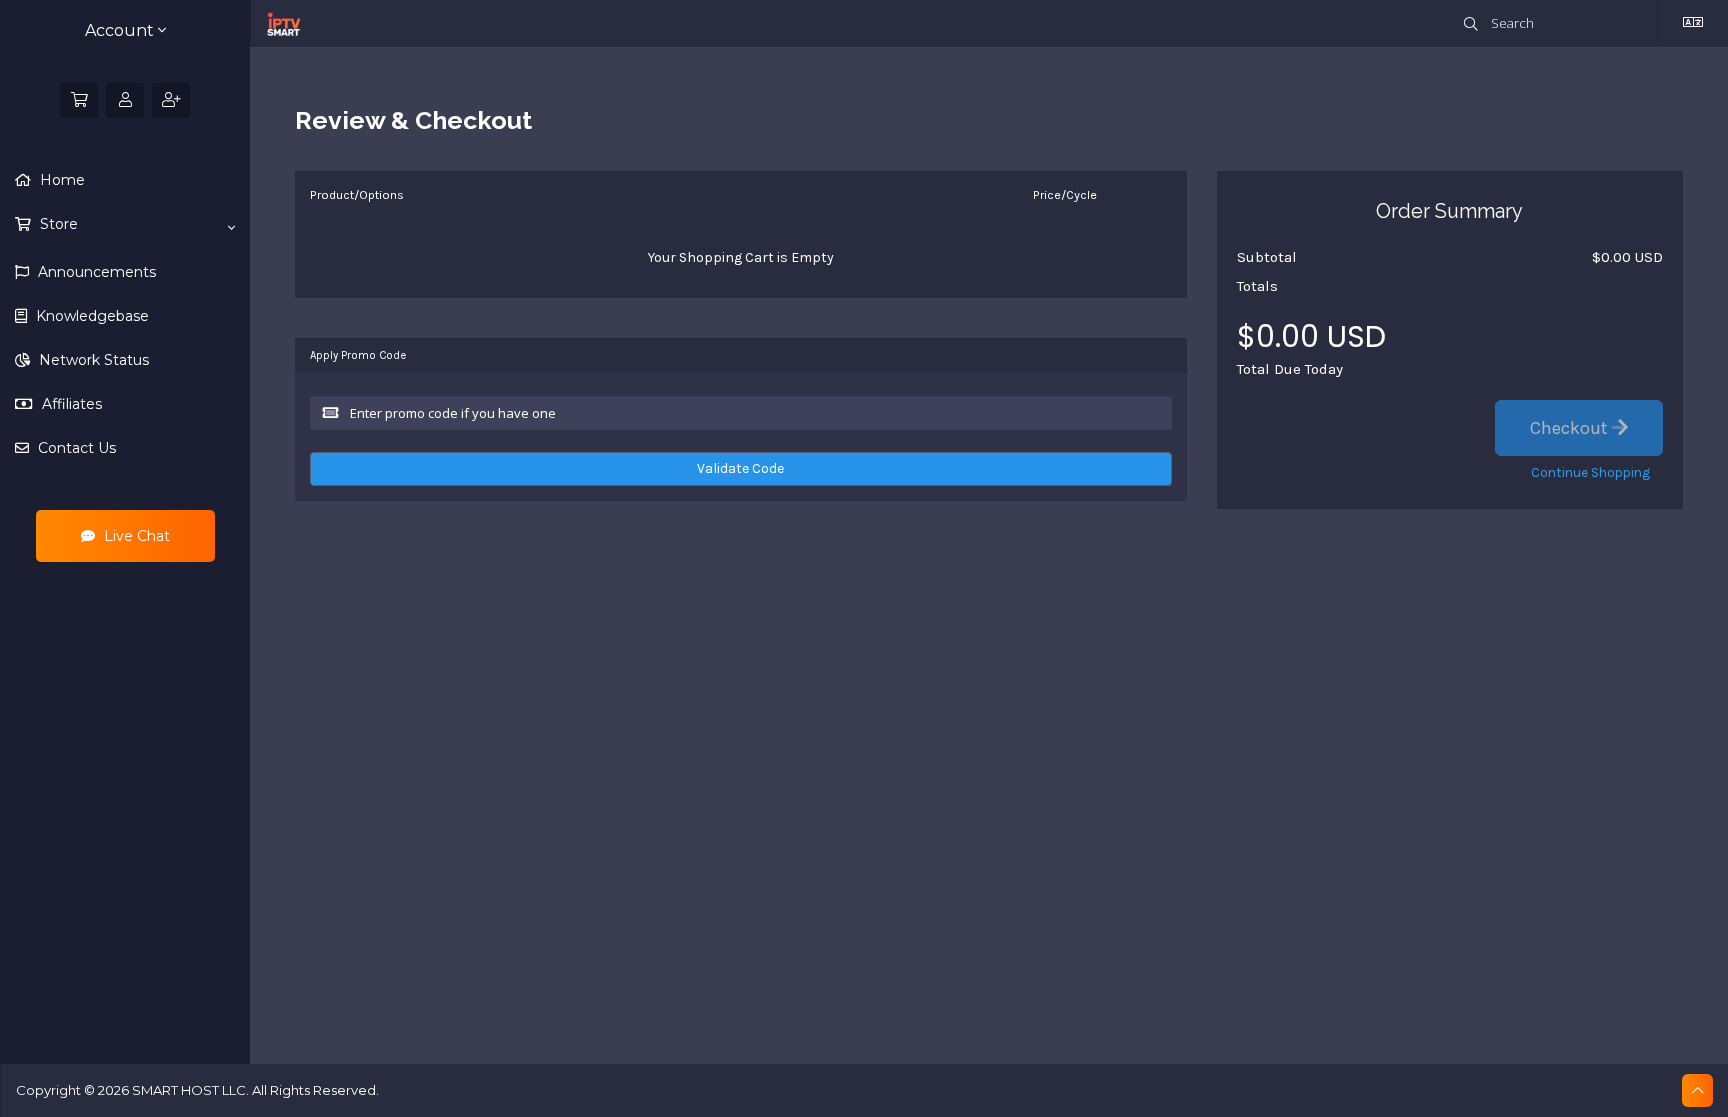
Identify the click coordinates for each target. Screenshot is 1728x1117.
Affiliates (70, 404)
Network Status (92, 360)
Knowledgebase (90, 316)
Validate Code (740, 468)
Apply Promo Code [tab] (358, 355)
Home (60, 180)
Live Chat (135, 536)
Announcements (95, 272)
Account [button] (121, 30)
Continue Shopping (1590, 472)
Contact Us (75, 448)
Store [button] (57, 224)
